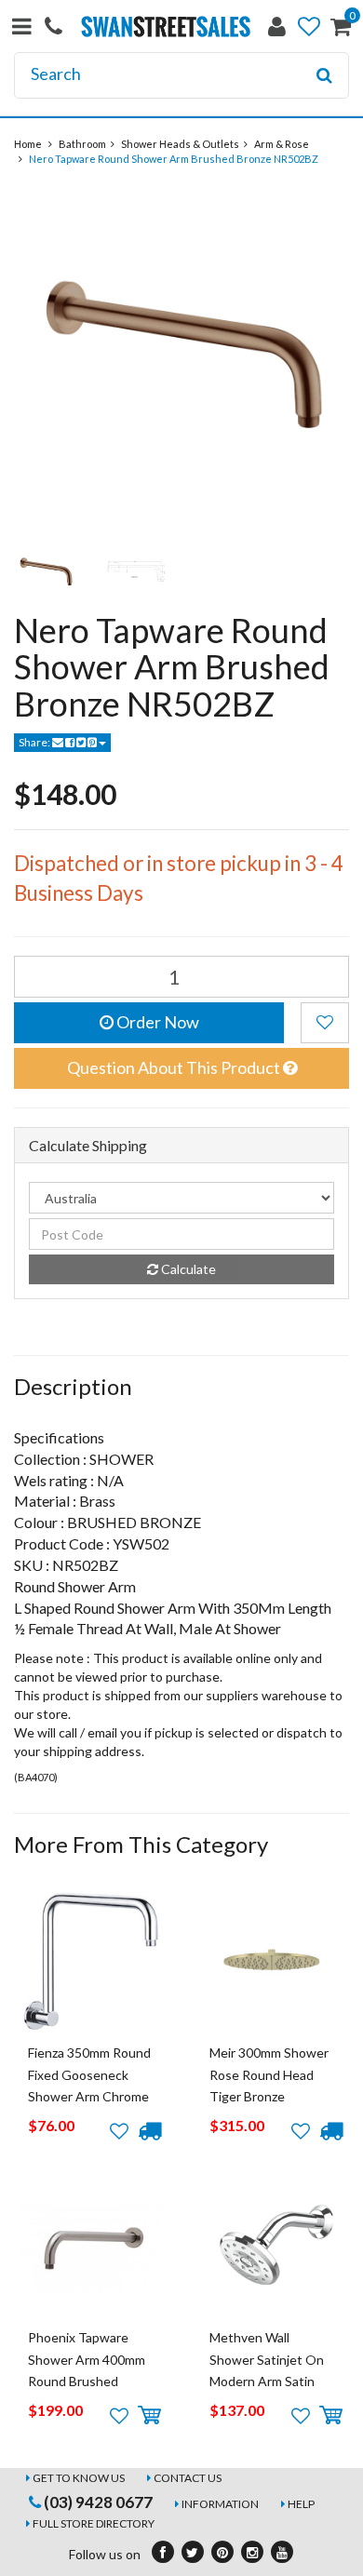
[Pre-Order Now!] (149, 2131)
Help (301, 2504)
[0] (341, 30)
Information (220, 2504)
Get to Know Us (79, 2478)
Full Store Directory (94, 2523)
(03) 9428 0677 (97, 2502)
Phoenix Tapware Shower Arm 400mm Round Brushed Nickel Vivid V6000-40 (87, 2381)
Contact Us (188, 2478)
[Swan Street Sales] (166, 25)
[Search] (324, 75)
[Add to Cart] (149, 2416)
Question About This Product (175, 1067)
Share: (35, 742)
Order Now (156, 1022)
